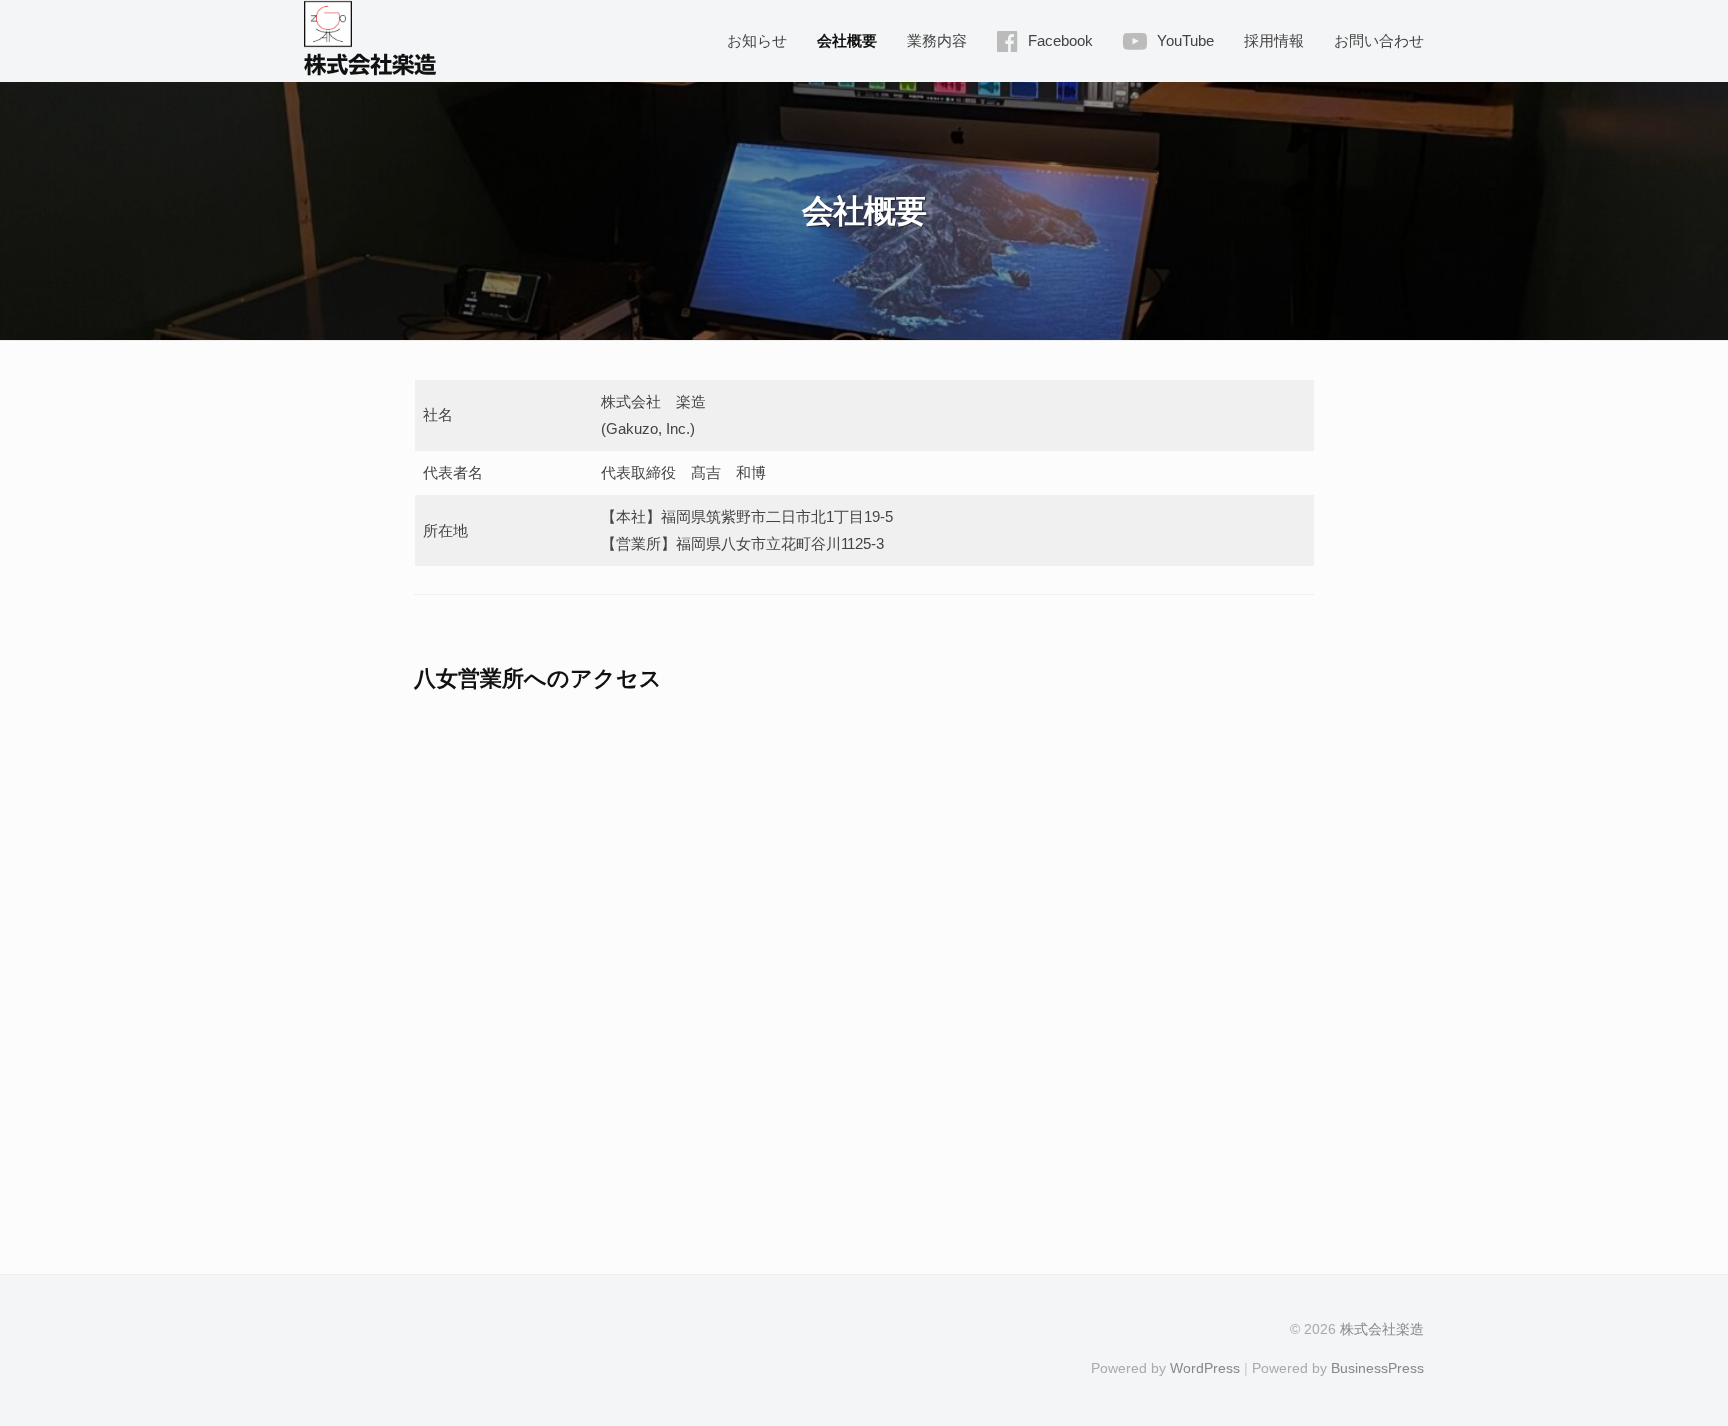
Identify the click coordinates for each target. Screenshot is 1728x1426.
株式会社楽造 (370, 64)
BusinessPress (1377, 1368)
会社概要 (847, 40)
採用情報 (1274, 40)
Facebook (1060, 40)
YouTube (1185, 40)
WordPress (1205, 1368)
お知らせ (757, 40)
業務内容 (937, 40)
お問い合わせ (1379, 40)
